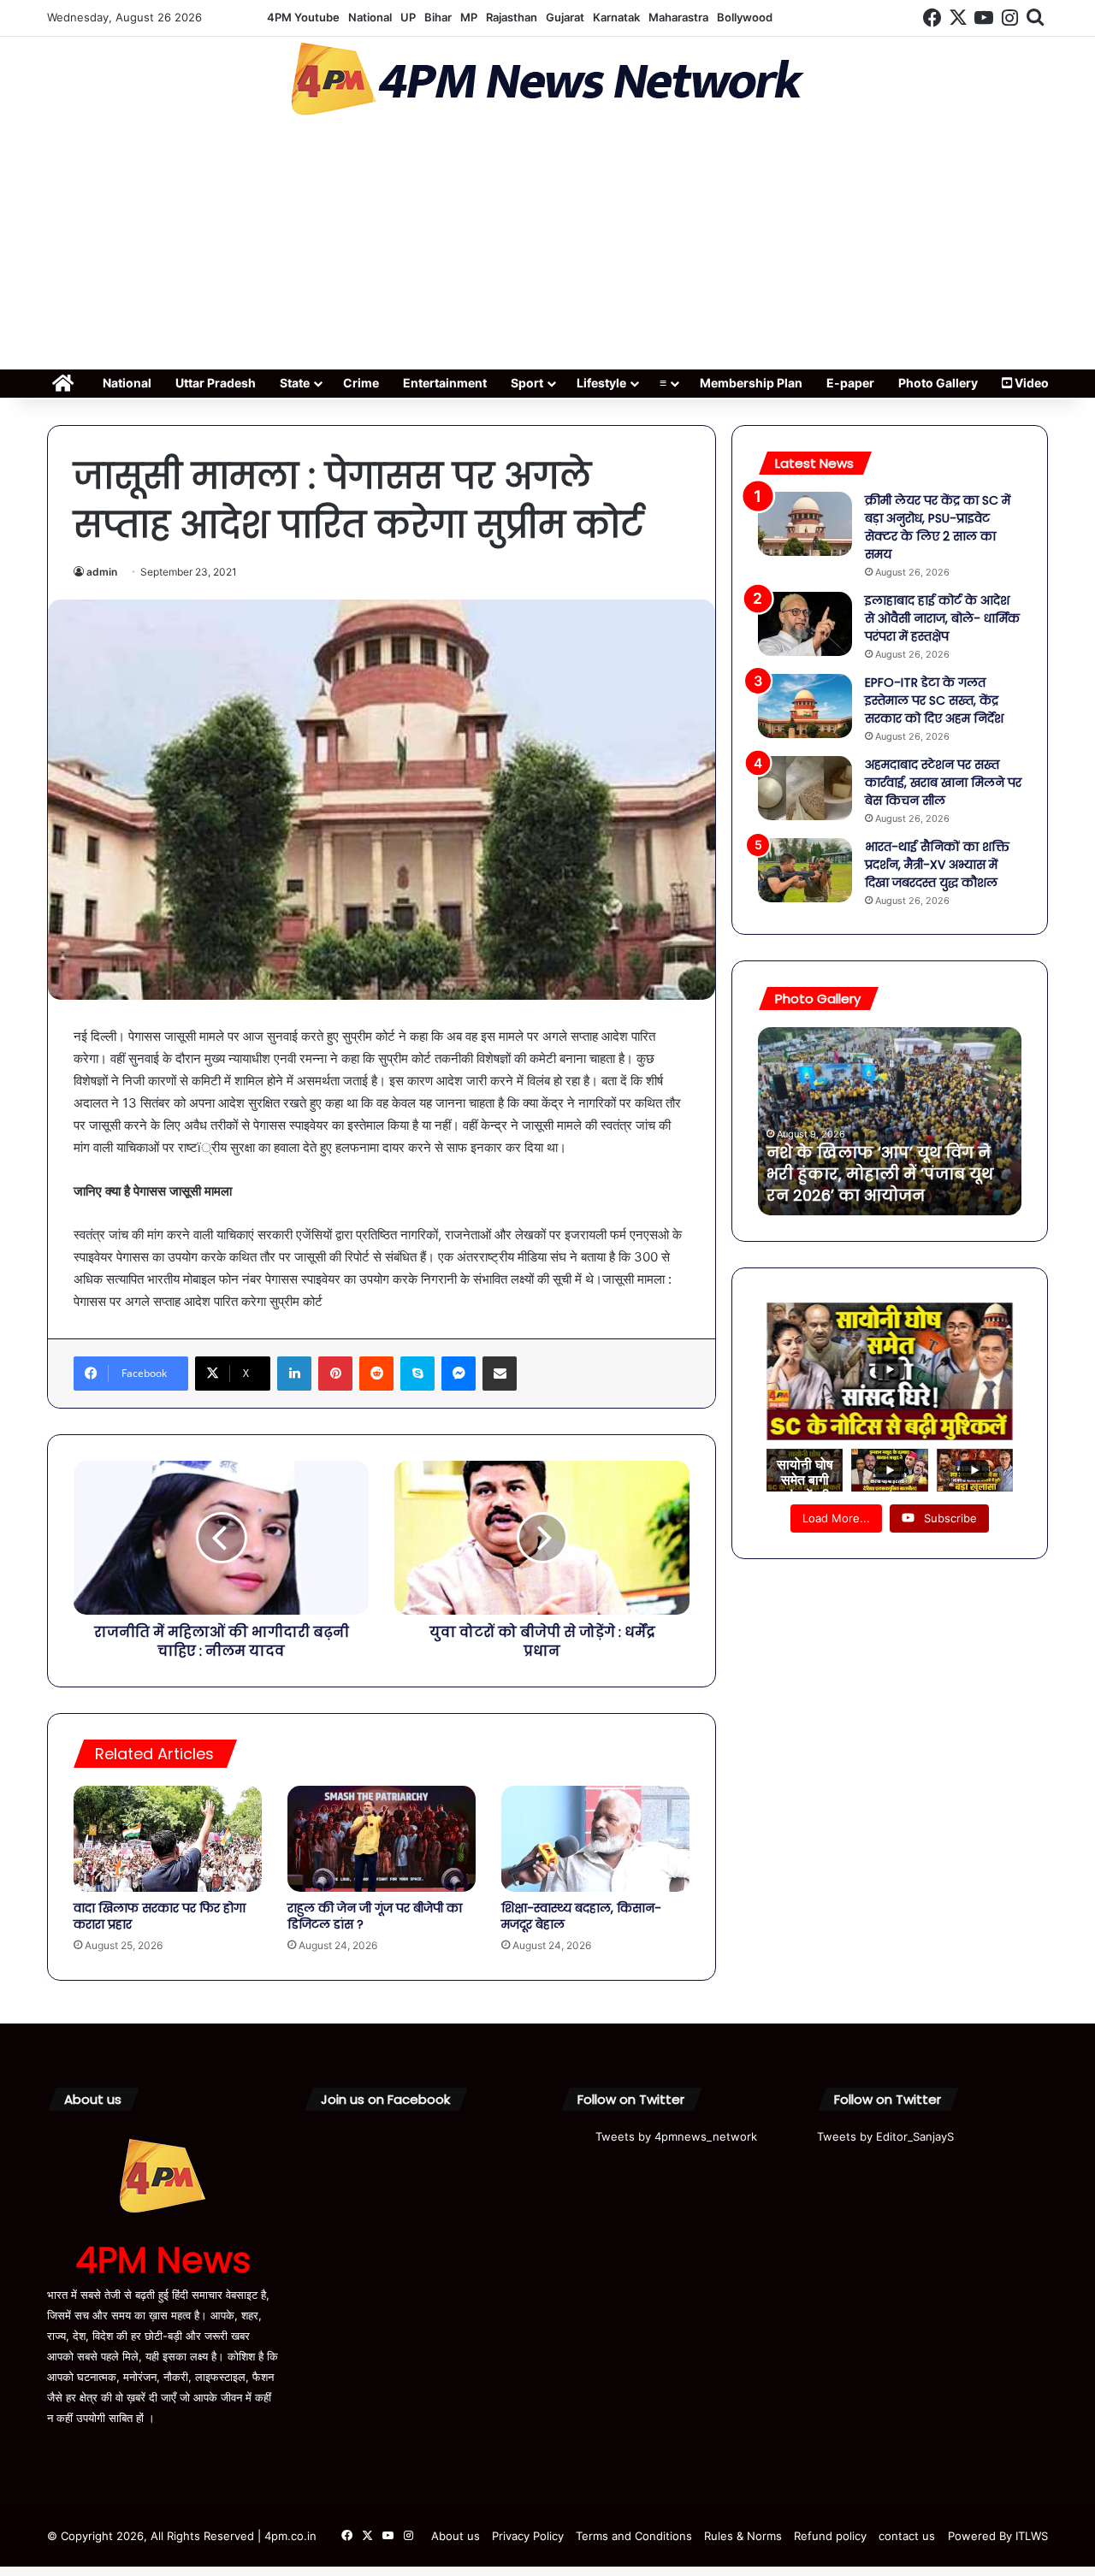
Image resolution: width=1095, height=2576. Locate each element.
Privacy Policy (528, 2536)
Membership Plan (751, 383)
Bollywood (745, 17)
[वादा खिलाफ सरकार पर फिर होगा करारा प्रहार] (168, 1839)
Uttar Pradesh (216, 383)
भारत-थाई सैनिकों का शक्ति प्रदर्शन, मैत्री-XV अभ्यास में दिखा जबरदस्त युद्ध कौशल (937, 865)
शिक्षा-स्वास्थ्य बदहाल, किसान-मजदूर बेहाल (581, 1916)
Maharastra (678, 17)
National (370, 17)
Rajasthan (512, 17)
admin (102, 572)
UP (408, 17)
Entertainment (445, 383)
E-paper (850, 383)
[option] (890, 1121)
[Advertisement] (547, 248)
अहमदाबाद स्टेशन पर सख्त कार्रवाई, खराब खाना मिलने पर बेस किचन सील (943, 783)
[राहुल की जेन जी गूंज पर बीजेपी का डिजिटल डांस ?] (382, 1839)
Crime (361, 383)
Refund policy (830, 2536)
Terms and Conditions (634, 2536)
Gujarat (565, 17)
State (295, 383)
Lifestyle (601, 383)
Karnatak (616, 17)
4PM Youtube (303, 17)
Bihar (438, 17)
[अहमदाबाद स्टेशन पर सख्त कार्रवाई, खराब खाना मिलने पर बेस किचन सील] (805, 788)
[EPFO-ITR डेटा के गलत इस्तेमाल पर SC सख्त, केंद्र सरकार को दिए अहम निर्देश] (805, 706)
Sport (527, 383)
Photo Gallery (938, 383)
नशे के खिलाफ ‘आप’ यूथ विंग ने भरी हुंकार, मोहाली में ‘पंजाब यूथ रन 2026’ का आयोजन (880, 1174)
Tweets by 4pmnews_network (676, 2136)
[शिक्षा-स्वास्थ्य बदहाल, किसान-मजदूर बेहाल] (595, 1839)
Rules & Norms (743, 2536)
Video (1030, 383)
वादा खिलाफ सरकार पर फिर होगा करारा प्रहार (160, 1916)
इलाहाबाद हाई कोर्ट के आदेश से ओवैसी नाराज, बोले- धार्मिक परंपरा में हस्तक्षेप (942, 618)
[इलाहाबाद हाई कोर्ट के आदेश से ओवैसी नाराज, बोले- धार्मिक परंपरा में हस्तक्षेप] (805, 624)
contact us (907, 2536)
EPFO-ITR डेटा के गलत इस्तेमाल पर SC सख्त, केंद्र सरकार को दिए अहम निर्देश (934, 700)
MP (469, 17)
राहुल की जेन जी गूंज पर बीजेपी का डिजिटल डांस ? (375, 1916)
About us (456, 2536)
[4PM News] (547, 79)
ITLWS (1032, 2536)
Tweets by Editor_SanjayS (885, 2136)
